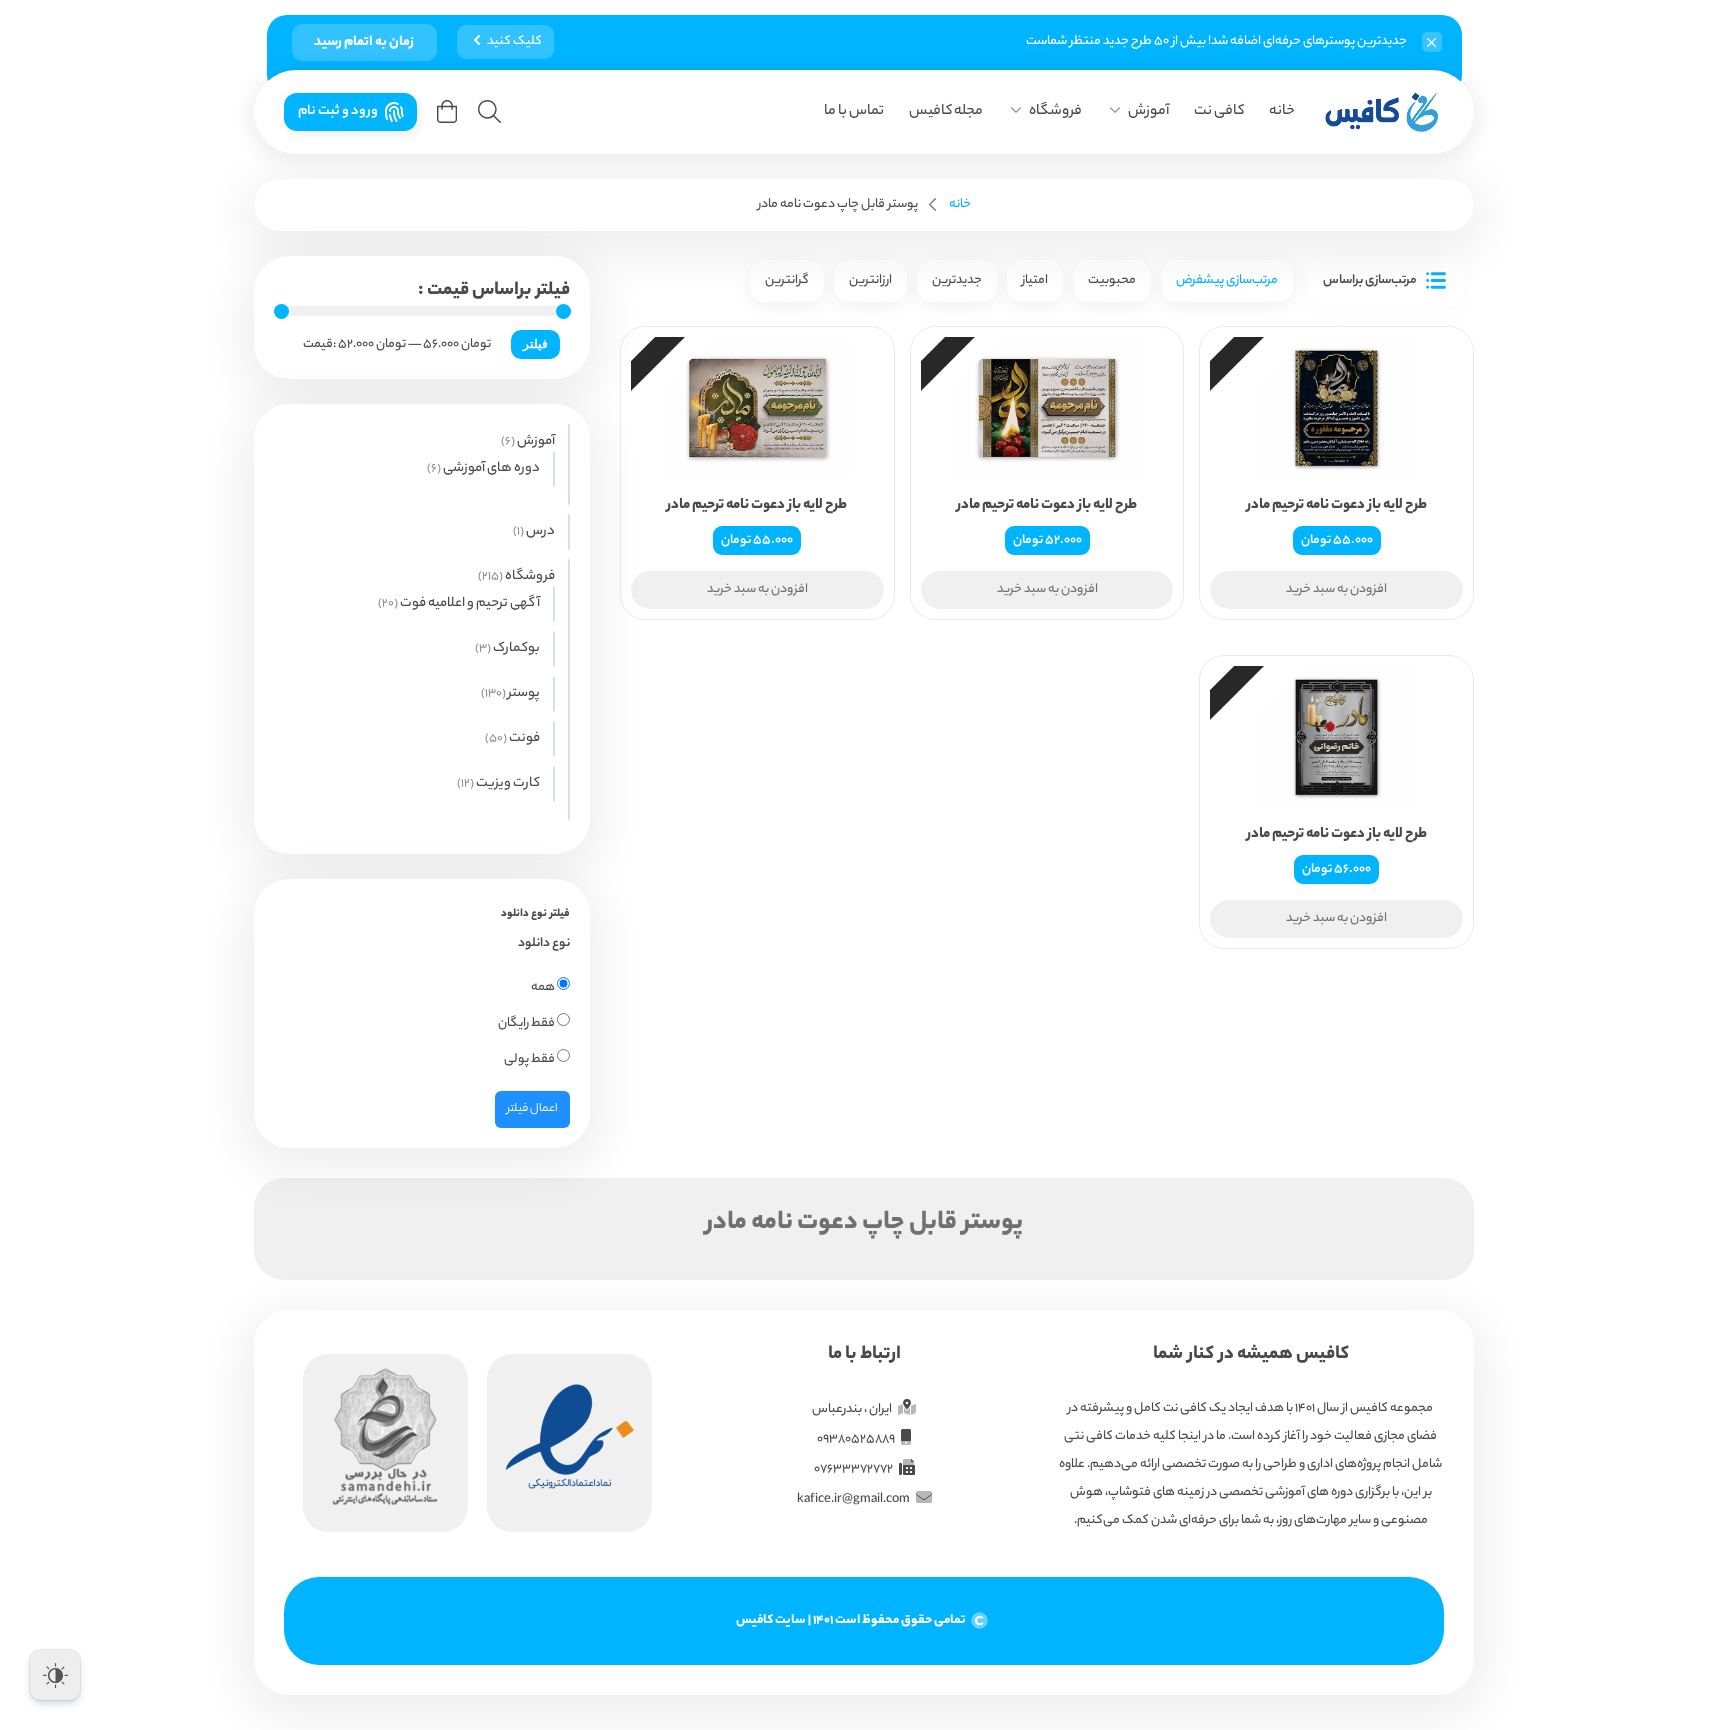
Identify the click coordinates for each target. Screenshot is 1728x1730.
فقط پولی (530, 1059)
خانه (1282, 112)
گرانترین (787, 280)
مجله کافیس (946, 112)
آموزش (1148, 112)
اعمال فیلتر (532, 1109)
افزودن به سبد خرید (1336, 589)
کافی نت (1219, 112)
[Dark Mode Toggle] (55, 1675)
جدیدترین (957, 280)
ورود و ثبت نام (338, 111)
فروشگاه (1055, 112)
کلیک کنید (514, 41)
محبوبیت (1112, 280)
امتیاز (1035, 280)
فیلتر (535, 344)
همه (544, 987)
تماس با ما (854, 112)
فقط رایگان (527, 1023)
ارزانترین (870, 280)
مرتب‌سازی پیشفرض (1227, 280)
